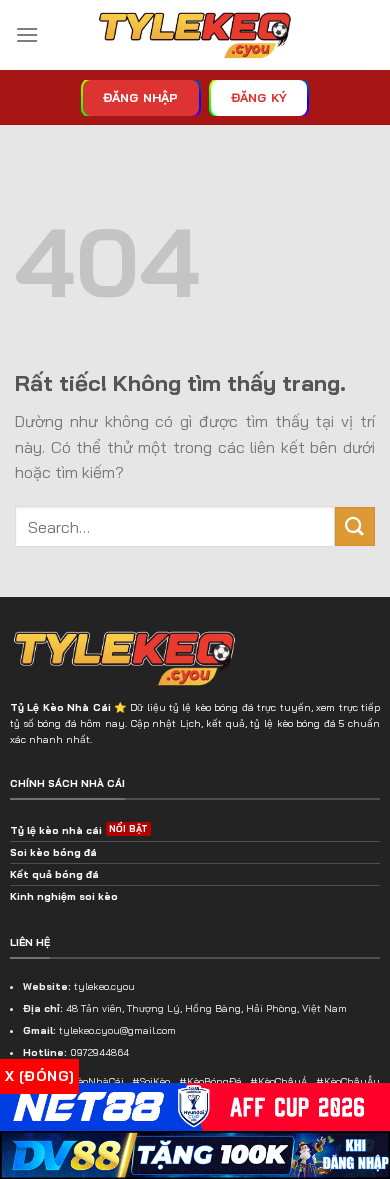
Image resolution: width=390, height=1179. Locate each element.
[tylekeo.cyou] (195, 35)
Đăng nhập (141, 97)
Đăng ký (259, 97)
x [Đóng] (39, 1076)
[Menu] (27, 34)
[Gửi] (355, 526)
